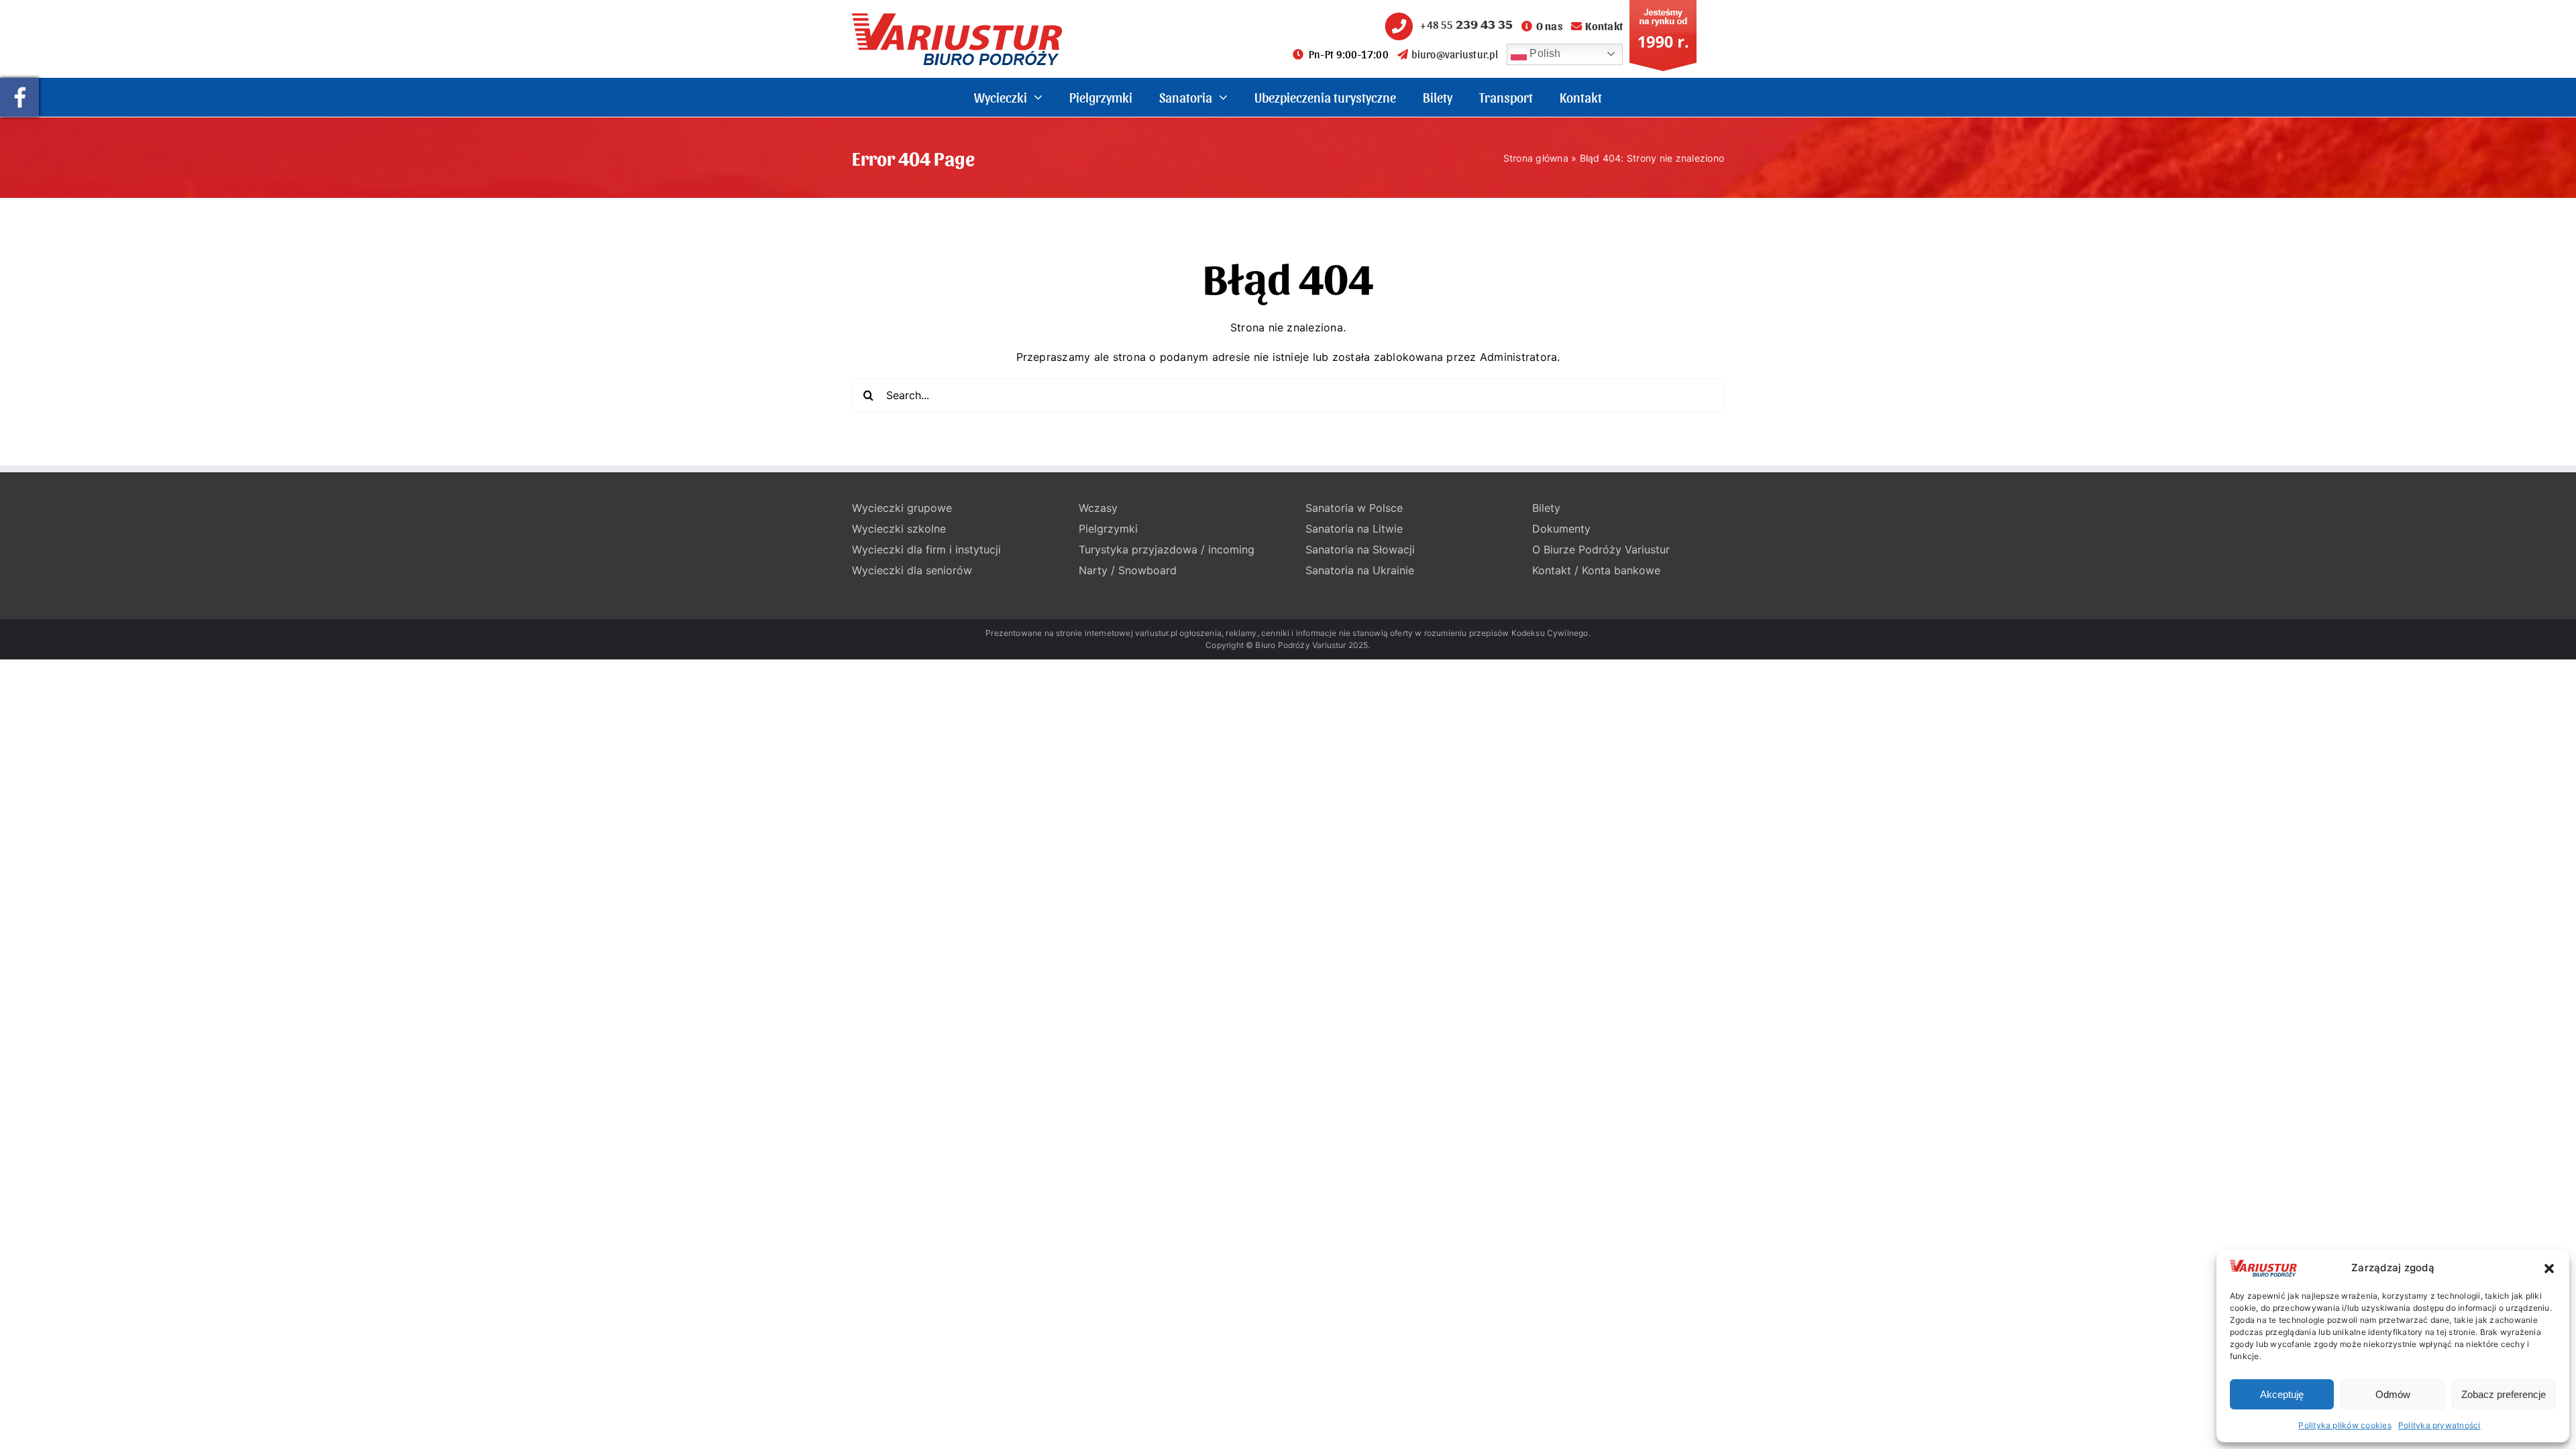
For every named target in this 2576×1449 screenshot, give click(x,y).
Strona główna (1536, 158)
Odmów (2393, 1394)
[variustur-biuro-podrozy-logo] (957, 19)
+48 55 (1466, 24)
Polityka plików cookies (2345, 1425)
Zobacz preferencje (2504, 1394)
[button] (2549, 1269)
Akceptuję (2282, 1394)
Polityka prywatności (2439, 1425)
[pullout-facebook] (19, 83)
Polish (1544, 53)
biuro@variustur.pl (1454, 54)
